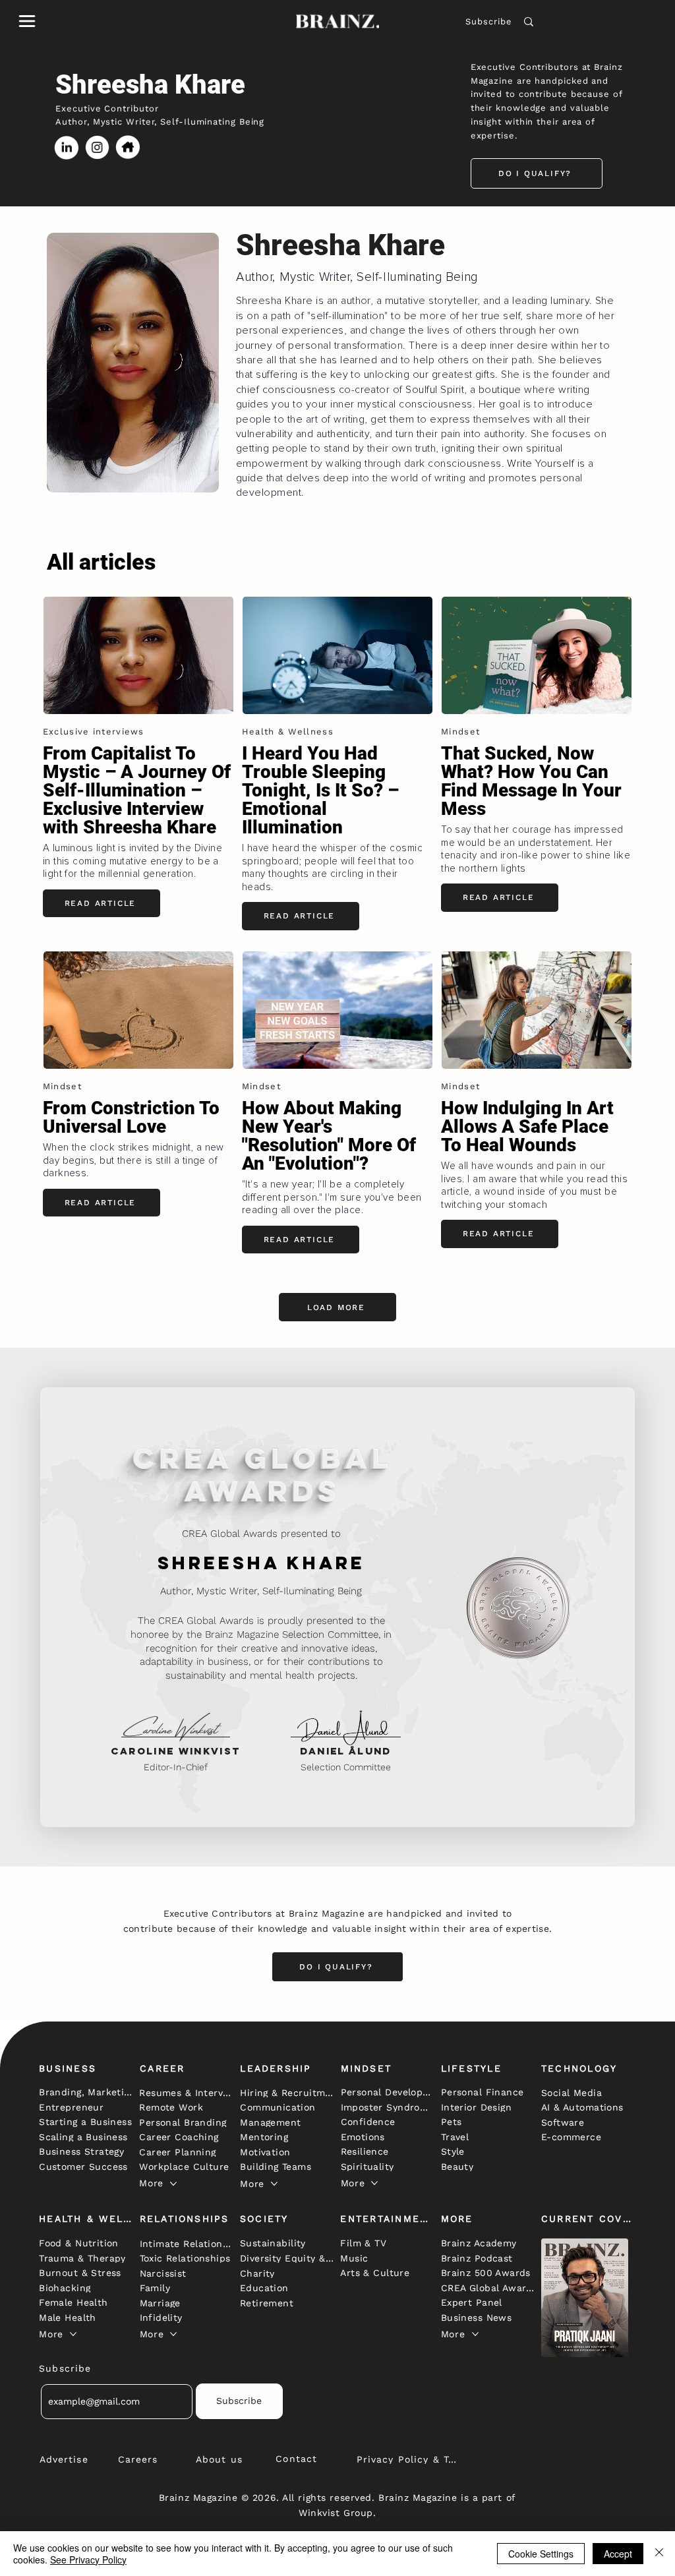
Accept (618, 2554)
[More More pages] (173, 2184)
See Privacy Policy (88, 2560)
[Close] (659, 2554)
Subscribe (488, 21)
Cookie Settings (541, 2554)
